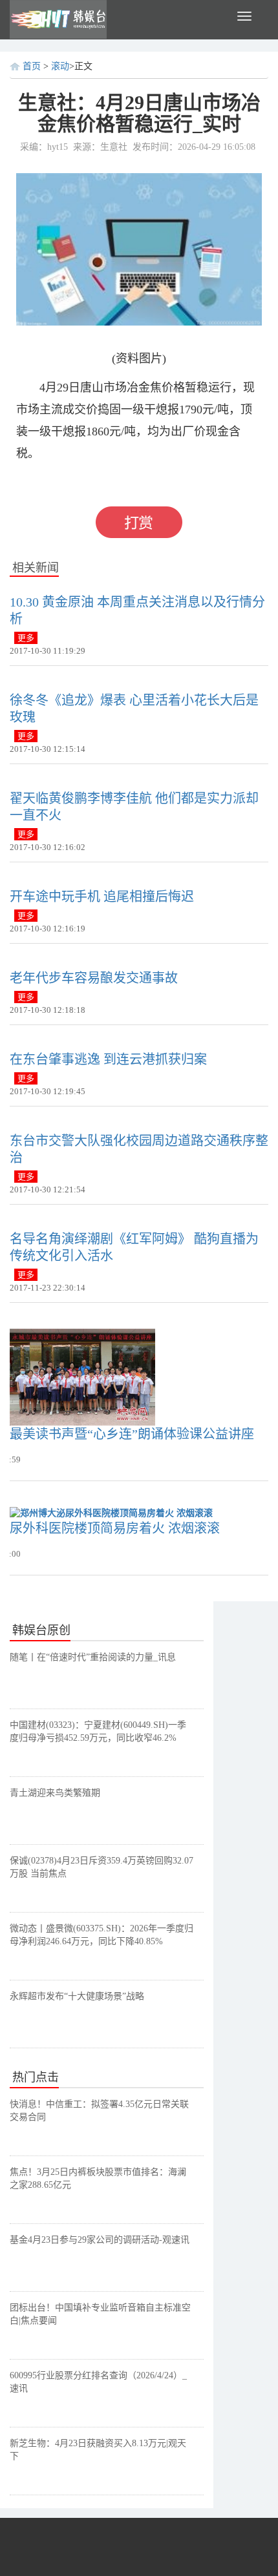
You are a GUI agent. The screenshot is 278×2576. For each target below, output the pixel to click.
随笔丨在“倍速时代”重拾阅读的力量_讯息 (93, 1657)
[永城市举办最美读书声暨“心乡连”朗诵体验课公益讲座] (82, 1376)
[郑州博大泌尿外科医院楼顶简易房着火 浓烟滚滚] (111, 1513)
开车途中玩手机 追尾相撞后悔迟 (102, 897)
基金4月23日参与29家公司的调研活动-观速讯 (100, 2240)
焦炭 (101, 482)
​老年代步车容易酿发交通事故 (94, 978)
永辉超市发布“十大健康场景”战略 (77, 1996)
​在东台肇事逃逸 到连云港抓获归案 (108, 1059)
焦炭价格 (139, 482)
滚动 (60, 66)
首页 (32, 66)
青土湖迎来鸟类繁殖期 (55, 1793)
